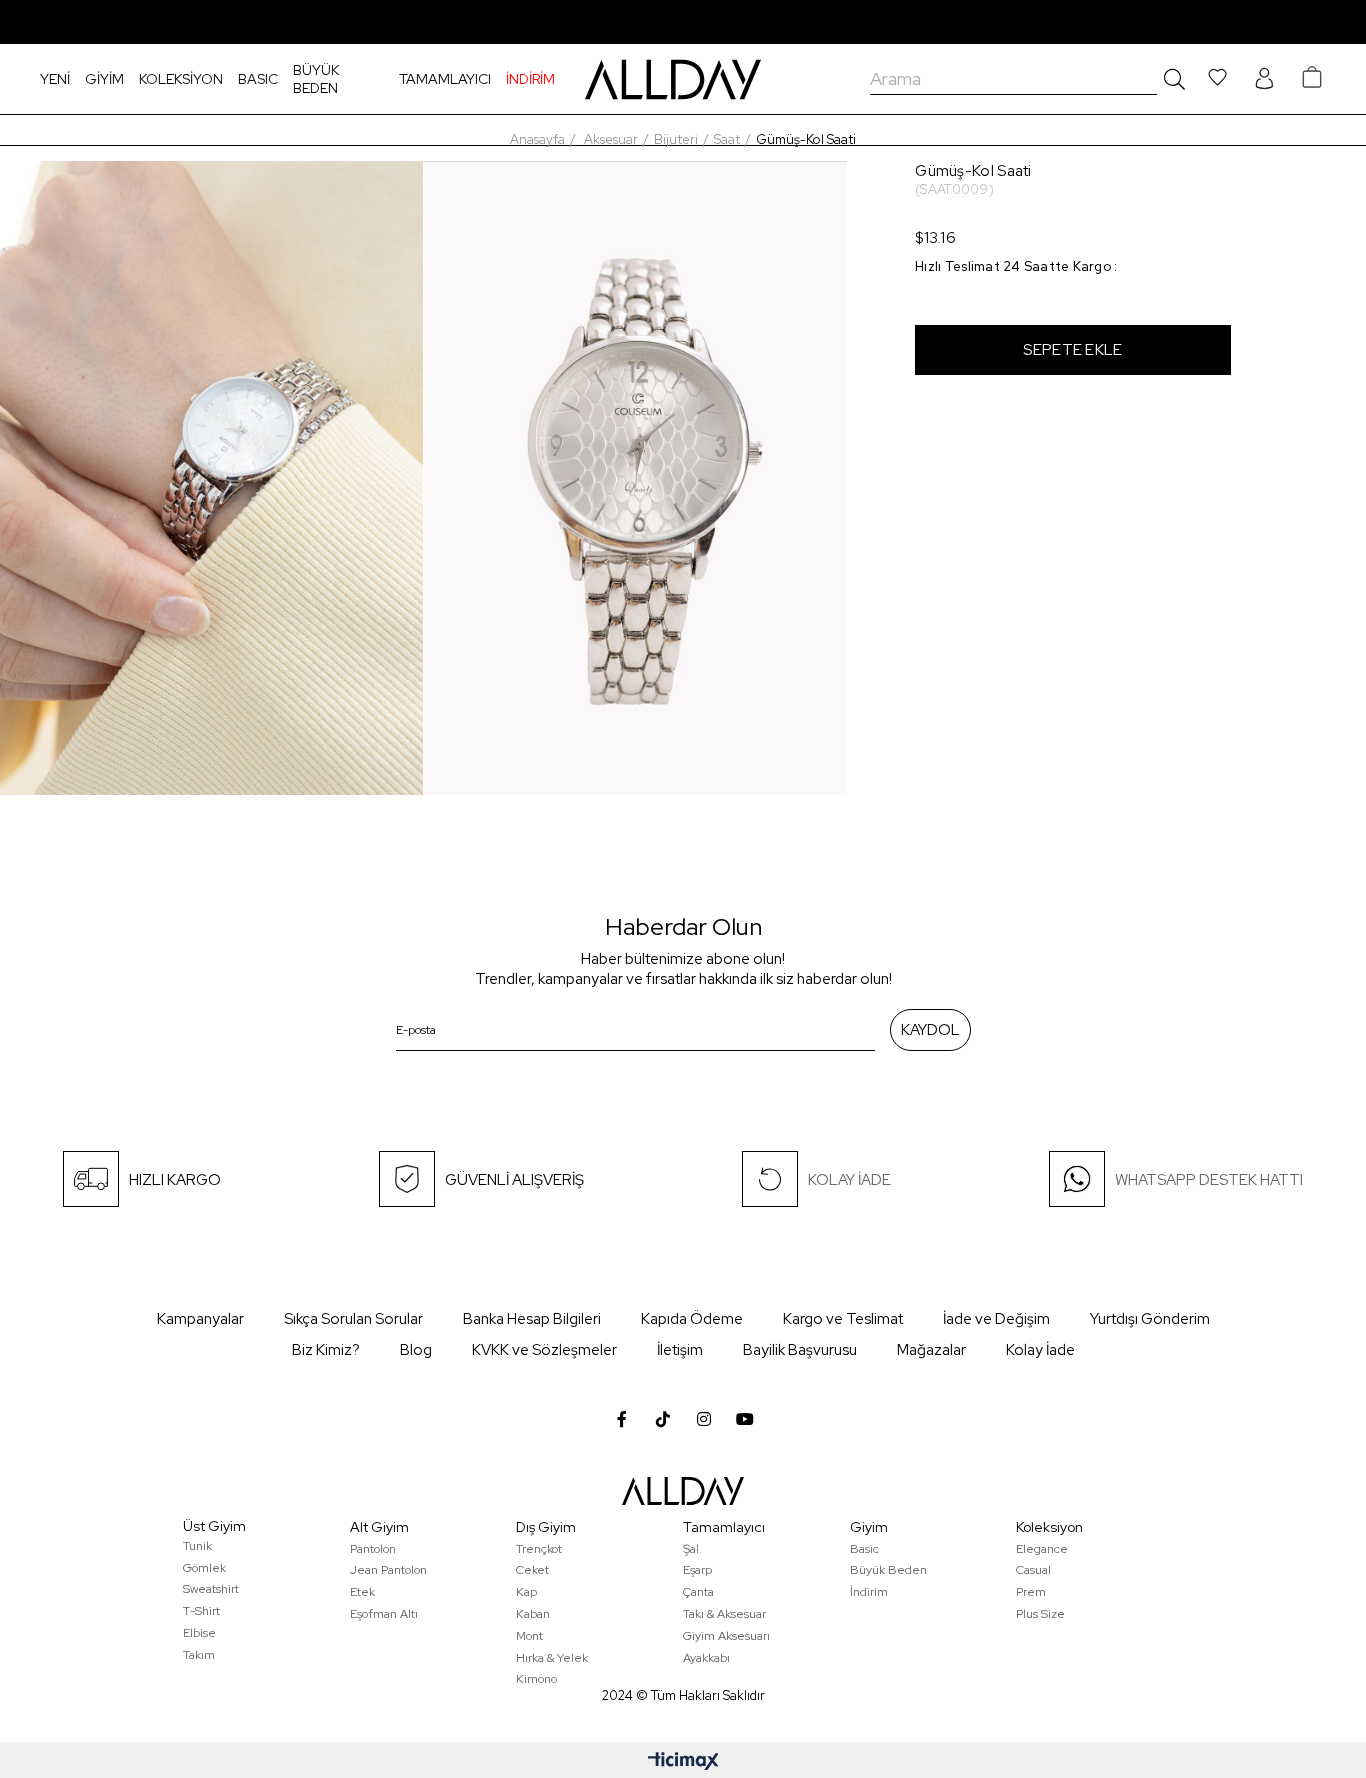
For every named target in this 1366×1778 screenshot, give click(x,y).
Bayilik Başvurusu (800, 1350)
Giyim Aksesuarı (726, 1636)
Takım (199, 1655)
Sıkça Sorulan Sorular (353, 1319)
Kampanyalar (200, 1319)
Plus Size (1040, 1614)
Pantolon (373, 1549)
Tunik (197, 1546)
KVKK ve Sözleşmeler (544, 1350)
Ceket (532, 1570)
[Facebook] (622, 1419)
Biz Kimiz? (326, 1350)
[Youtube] (745, 1419)
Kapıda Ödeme (692, 1319)
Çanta (698, 1592)
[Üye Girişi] (1264, 79)
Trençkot (539, 1549)
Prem (1031, 1592)
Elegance (1042, 1549)
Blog (416, 1350)
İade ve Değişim (996, 1319)
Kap (526, 1592)
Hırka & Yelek (552, 1658)
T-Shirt (201, 1611)
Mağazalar (931, 1350)
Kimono (536, 1679)
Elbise (199, 1633)
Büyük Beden (888, 1570)
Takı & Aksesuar (724, 1614)
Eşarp (697, 1570)
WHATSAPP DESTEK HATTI (1209, 1180)
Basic (864, 1549)
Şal (691, 1549)
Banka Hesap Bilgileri (532, 1319)
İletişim (680, 1350)
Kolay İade (1040, 1350)
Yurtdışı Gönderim (1150, 1319)
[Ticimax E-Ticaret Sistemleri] (683, 1762)
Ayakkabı (706, 1658)
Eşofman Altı (384, 1614)
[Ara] (1171, 79)
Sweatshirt (211, 1589)
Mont (529, 1636)
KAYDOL (930, 1030)
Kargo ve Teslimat (843, 1319)
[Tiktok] (663, 1419)
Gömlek (204, 1568)
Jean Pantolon (388, 1570)
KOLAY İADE (849, 1180)
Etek (362, 1592)
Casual (1033, 1570)
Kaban (533, 1614)
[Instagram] (704, 1419)
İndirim (869, 1592)
